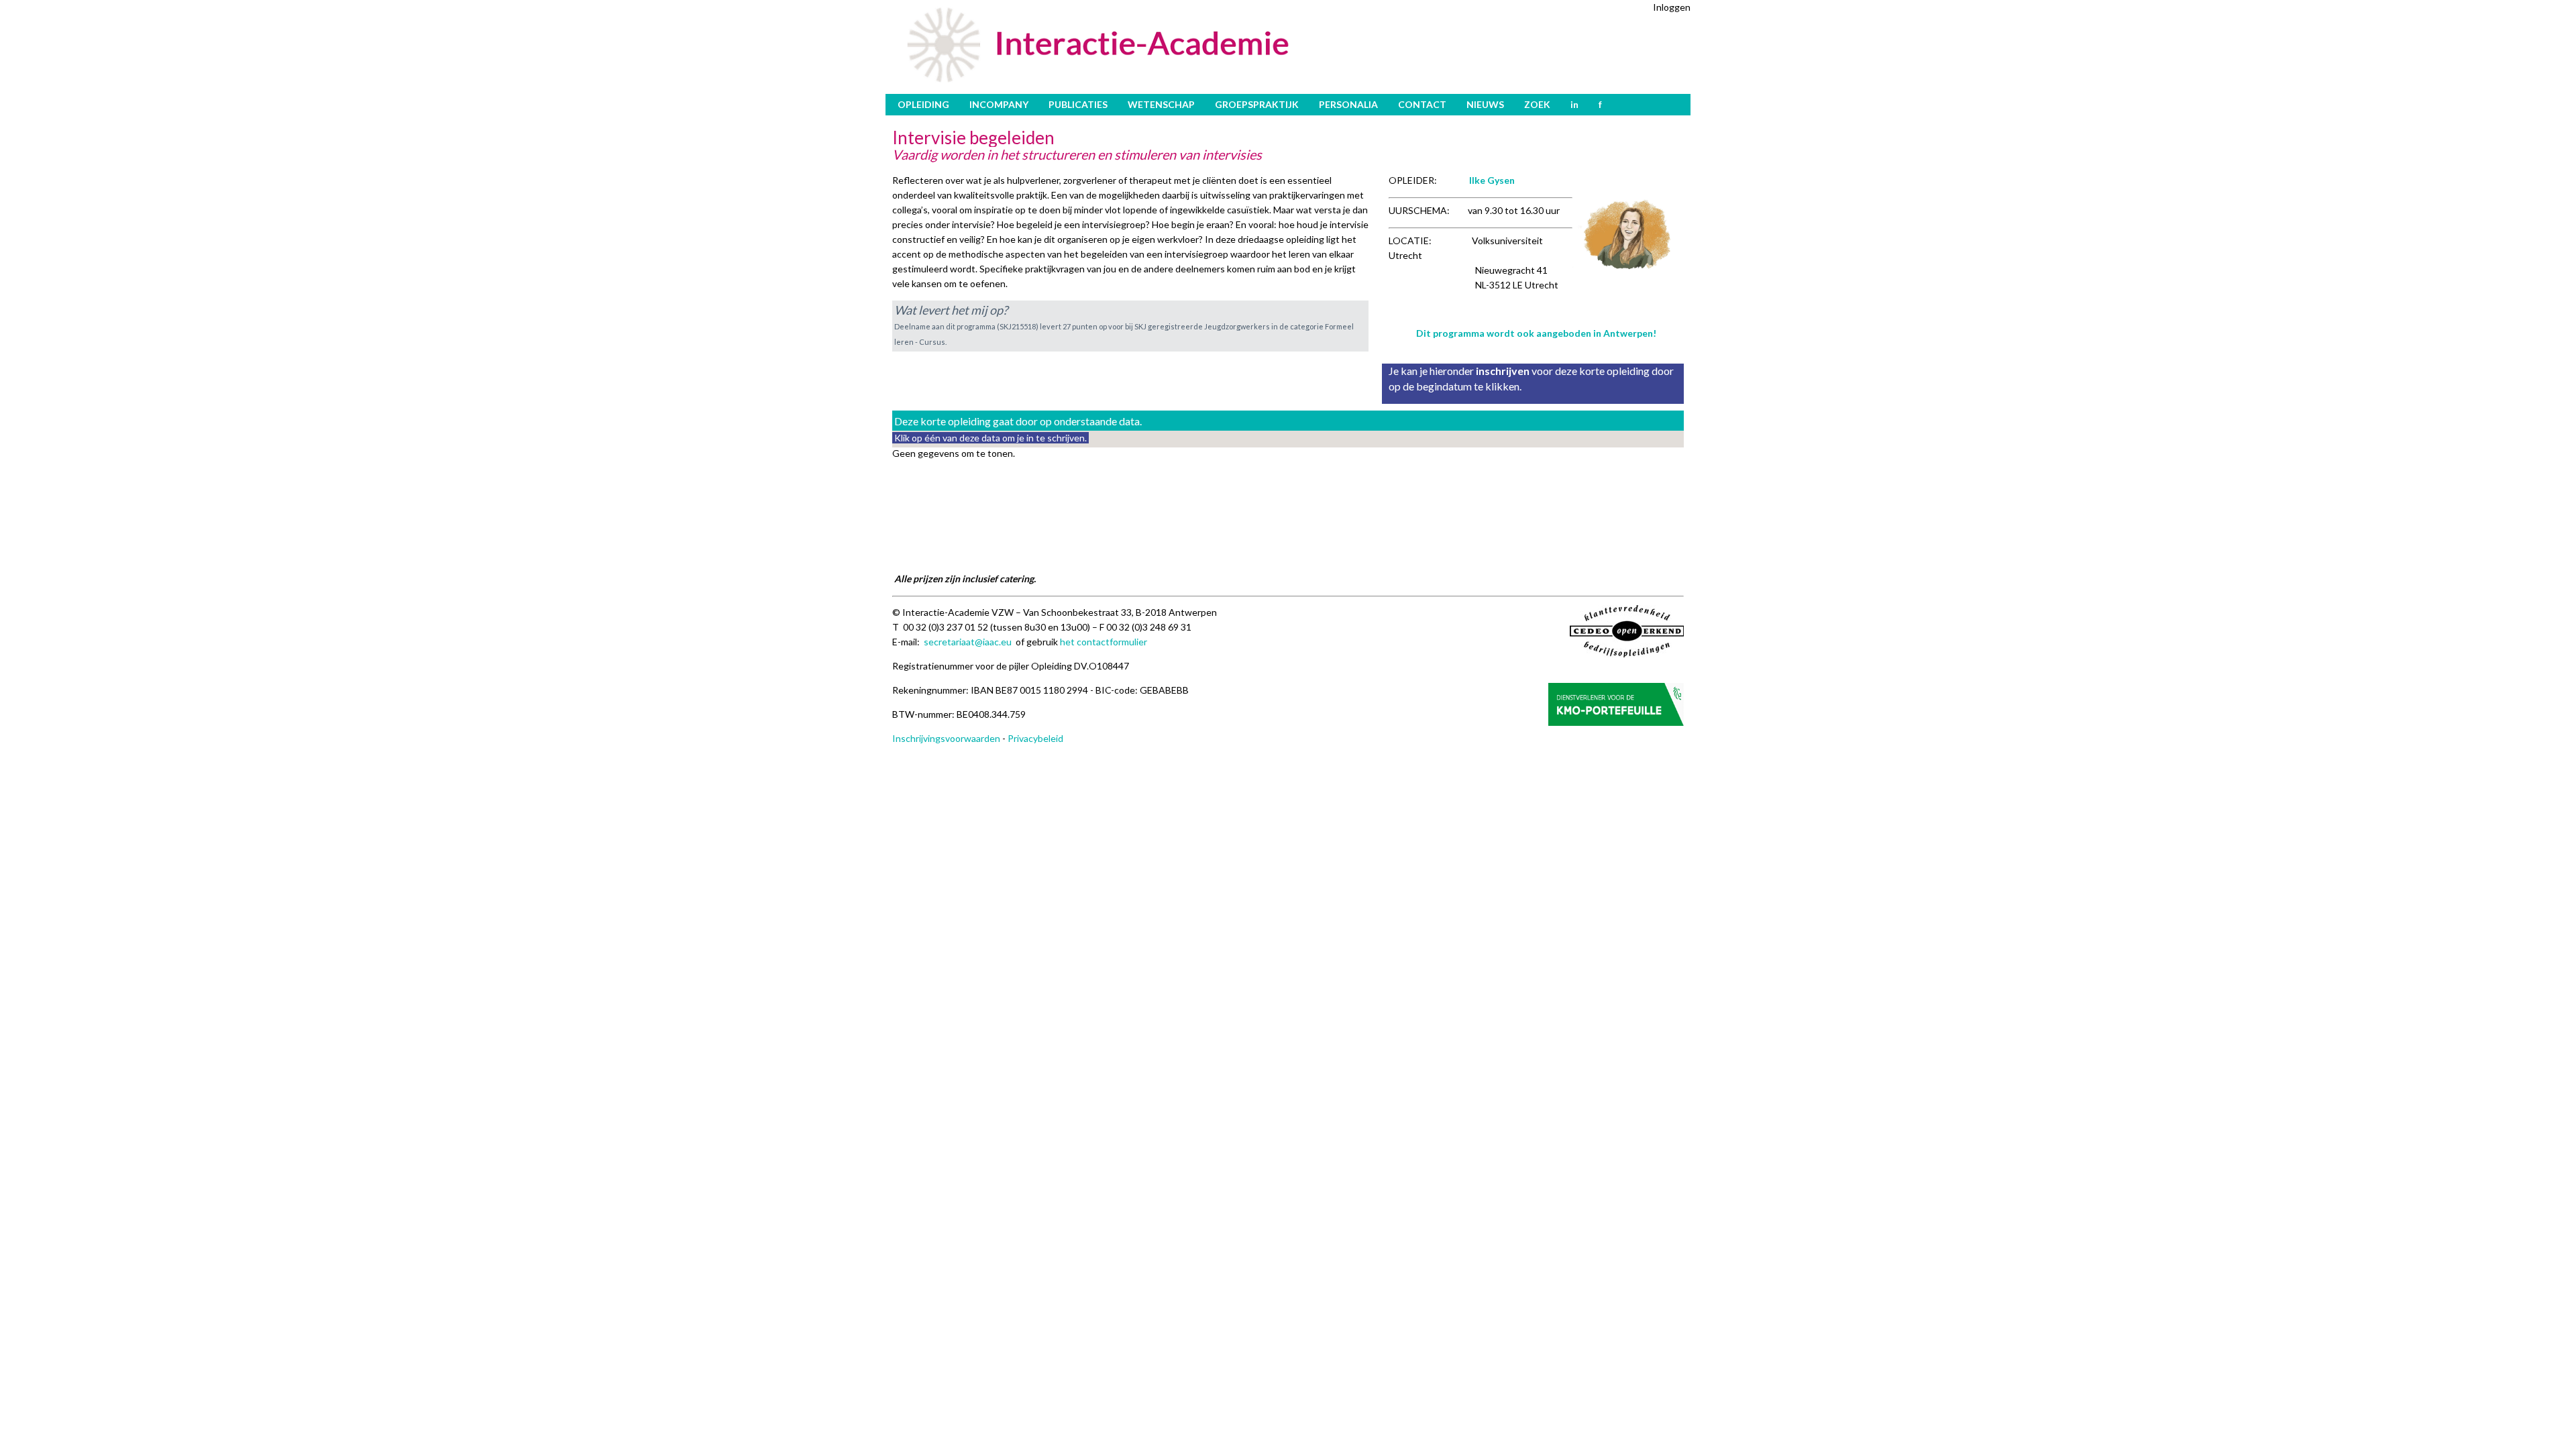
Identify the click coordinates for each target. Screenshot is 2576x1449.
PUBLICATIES (1078, 104)
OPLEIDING (923, 104)
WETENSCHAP (1161, 104)
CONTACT (1422, 104)
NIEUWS (1485, 104)
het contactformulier (1104, 642)
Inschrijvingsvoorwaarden (946, 738)
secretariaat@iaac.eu (968, 642)
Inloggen (1672, 7)
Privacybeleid (1035, 738)
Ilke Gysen (1492, 180)
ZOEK (1537, 104)
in (1574, 104)
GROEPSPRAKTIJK (1257, 104)
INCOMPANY (999, 104)
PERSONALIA (1348, 104)
